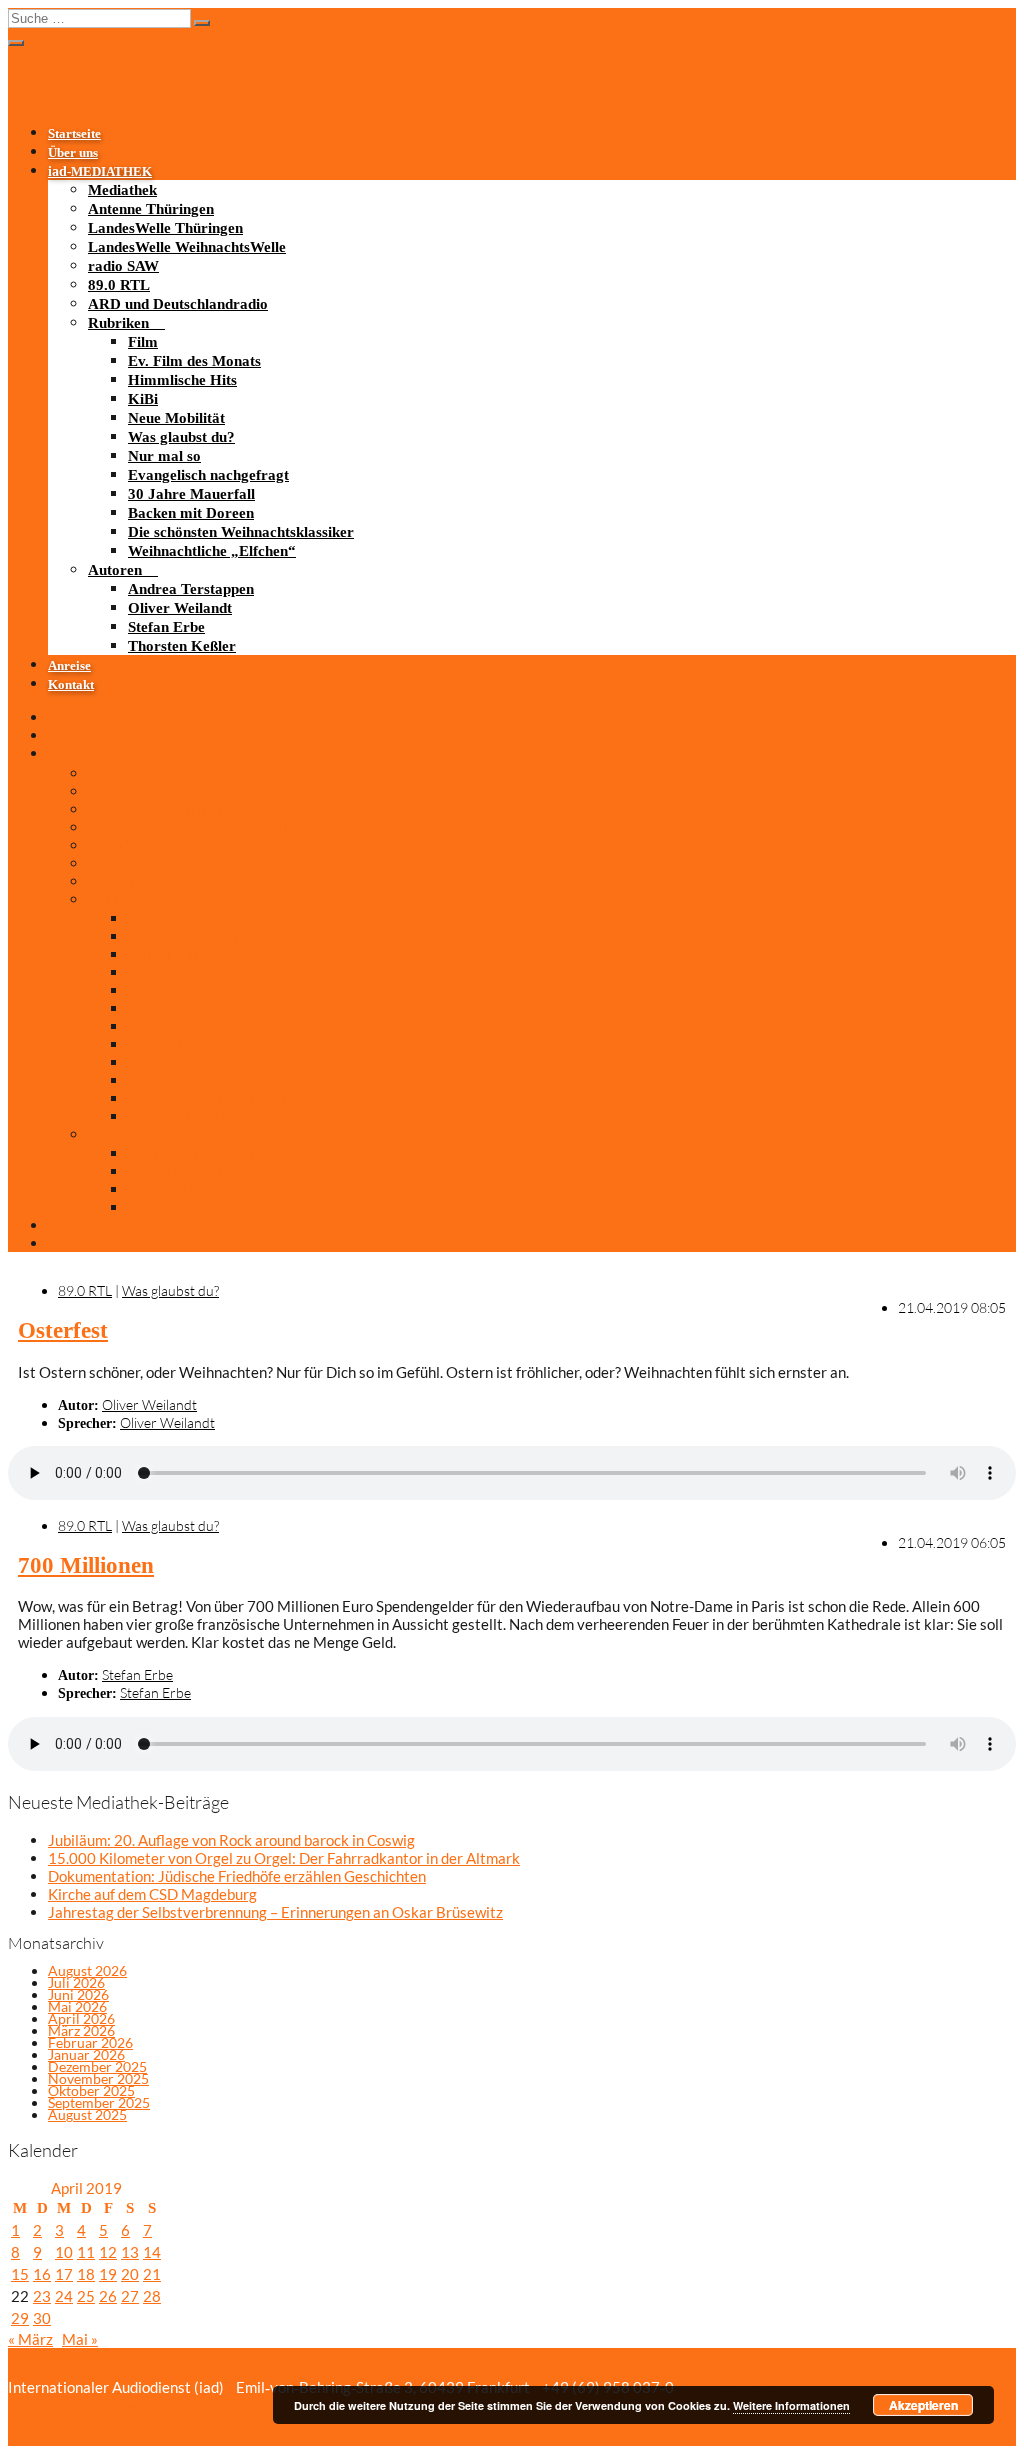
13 (130, 2252)
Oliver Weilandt (180, 608)
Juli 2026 (76, 1982)
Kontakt (71, 685)
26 (108, 2296)
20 (130, 2274)
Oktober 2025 (91, 2090)
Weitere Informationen (791, 2405)
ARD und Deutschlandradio (178, 304)
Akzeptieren (923, 2405)
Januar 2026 (86, 2054)
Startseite (74, 134)
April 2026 (81, 2018)
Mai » (80, 2339)
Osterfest (63, 1330)
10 (64, 2252)
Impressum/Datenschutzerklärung (123, 2406)
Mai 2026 (77, 2006)
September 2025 (99, 2102)
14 (152, 2252)
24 (64, 2296)
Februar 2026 (90, 2042)
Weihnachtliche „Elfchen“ (212, 551)
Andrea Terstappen (191, 589)
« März (30, 2339)
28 (152, 2296)
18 (86, 2274)
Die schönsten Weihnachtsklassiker (241, 532)
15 (20, 2274)
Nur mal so (164, 456)
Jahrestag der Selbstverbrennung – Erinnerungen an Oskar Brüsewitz (275, 1912)
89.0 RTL (119, 285)
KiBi (143, 399)
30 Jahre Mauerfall (191, 494)
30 (42, 2318)
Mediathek (122, 190)
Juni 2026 (78, 1994)
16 (42, 2274)
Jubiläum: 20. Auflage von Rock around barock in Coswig (231, 1840)
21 (152, 2274)
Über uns (73, 153)
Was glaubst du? (181, 437)
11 (86, 2252)
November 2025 (98, 2078)
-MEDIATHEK (100, 172)
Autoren (115, 570)
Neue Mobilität (176, 418)
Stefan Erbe (166, 627)
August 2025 (87, 2114)
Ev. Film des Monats (194, 361)
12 (108, 2252)
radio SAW (123, 266)
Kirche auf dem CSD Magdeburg (152, 1894)
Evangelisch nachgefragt (208, 475)
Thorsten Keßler (182, 646)
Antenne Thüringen (151, 209)
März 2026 (81, 2030)
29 (20, 2318)
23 (42, 2296)
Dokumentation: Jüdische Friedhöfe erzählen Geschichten (237, 1876)
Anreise (69, 666)
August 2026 (87, 1970)
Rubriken (118, 323)
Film (143, 342)
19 (108, 2274)
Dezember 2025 (97, 2066)
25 (86, 2296)
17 (64, 2274)
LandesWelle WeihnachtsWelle (187, 247)
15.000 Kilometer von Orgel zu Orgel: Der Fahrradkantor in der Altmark (284, 1858)
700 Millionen (86, 1565)
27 (130, 2296)
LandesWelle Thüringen (165, 228)
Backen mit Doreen (191, 513)
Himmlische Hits (182, 380)
